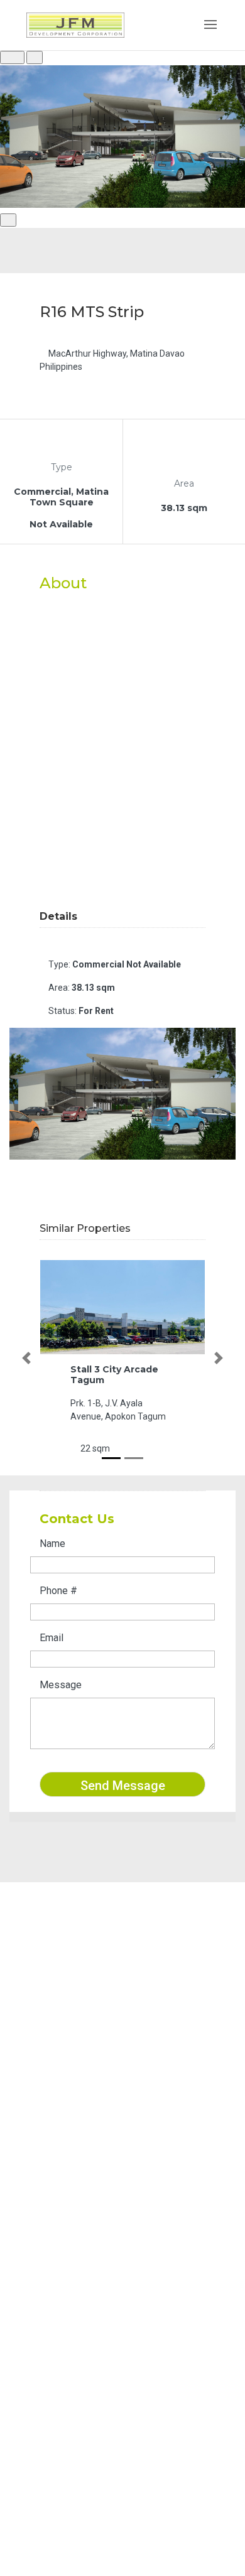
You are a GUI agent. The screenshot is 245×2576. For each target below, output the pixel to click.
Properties (55, 2188)
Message (61, 1685)
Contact (49, 2204)
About (45, 2172)
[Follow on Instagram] (60, 2074)
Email (52, 1638)
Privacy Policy (63, 2237)
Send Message (123, 1786)
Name (52, 1544)
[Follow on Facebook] (35, 2074)
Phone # (58, 1591)
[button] (26, 1358)
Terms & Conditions (74, 2221)
